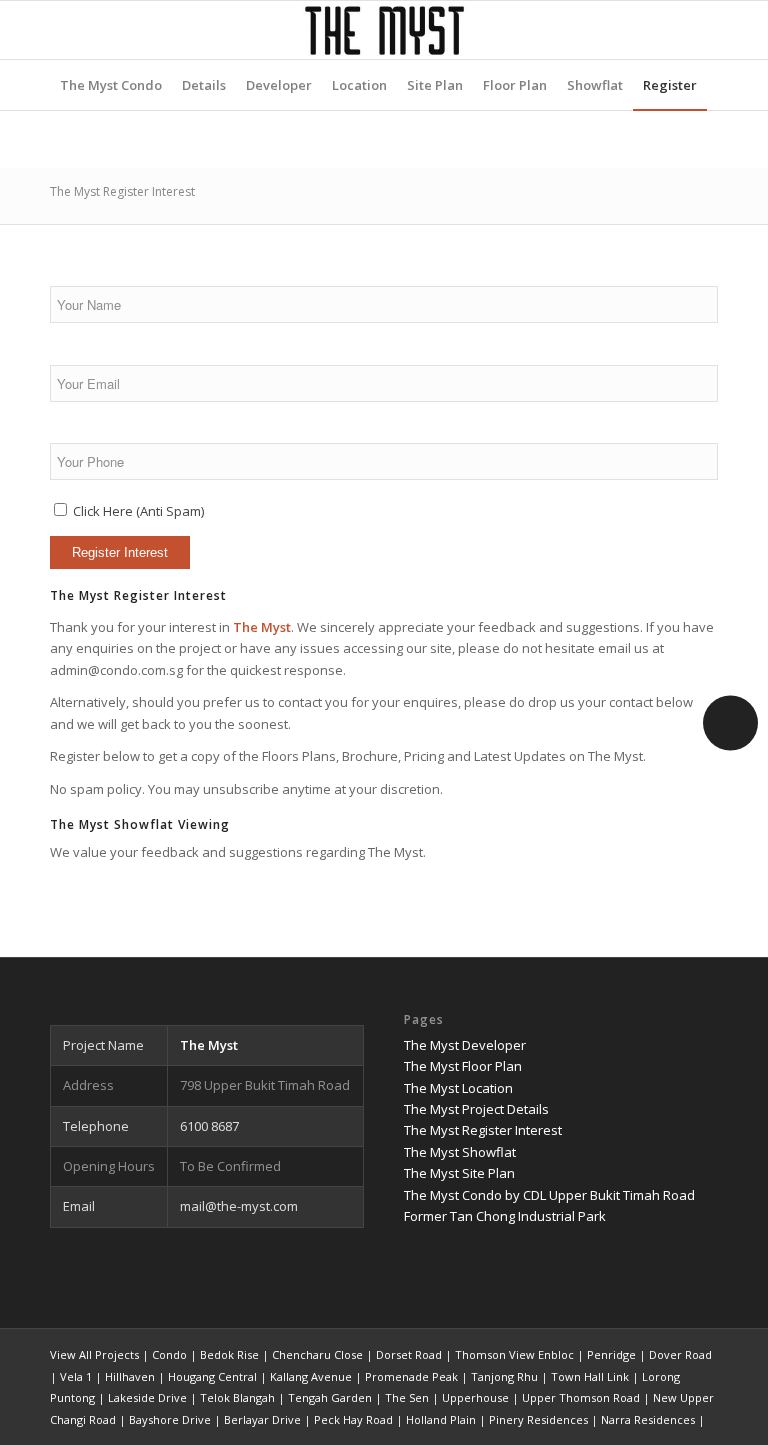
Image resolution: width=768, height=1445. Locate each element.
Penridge (611, 1354)
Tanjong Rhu (504, 1376)
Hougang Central (212, 1376)
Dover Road (680, 1354)
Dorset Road (409, 1354)
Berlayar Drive (262, 1419)
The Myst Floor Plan (463, 1066)
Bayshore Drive (170, 1419)
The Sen (407, 1397)
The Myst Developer (465, 1045)
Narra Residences (648, 1419)
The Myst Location (458, 1088)
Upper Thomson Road (581, 1397)
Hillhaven (130, 1376)
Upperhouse (475, 1397)
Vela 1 (76, 1376)
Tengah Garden (330, 1397)
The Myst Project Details (476, 1109)
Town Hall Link (590, 1376)
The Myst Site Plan (459, 1173)
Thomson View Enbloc (514, 1354)
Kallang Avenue (311, 1376)
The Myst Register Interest (122, 191)
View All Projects (94, 1354)
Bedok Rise (229, 1354)
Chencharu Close (317, 1354)
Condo (169, 1354)
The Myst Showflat (460, 1152)
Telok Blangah (237, 1397)
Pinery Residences (538, 1419)
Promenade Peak (411, 1376)
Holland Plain (441, 1419)
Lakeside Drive (147, 1397)
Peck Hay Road (353, 1419)
